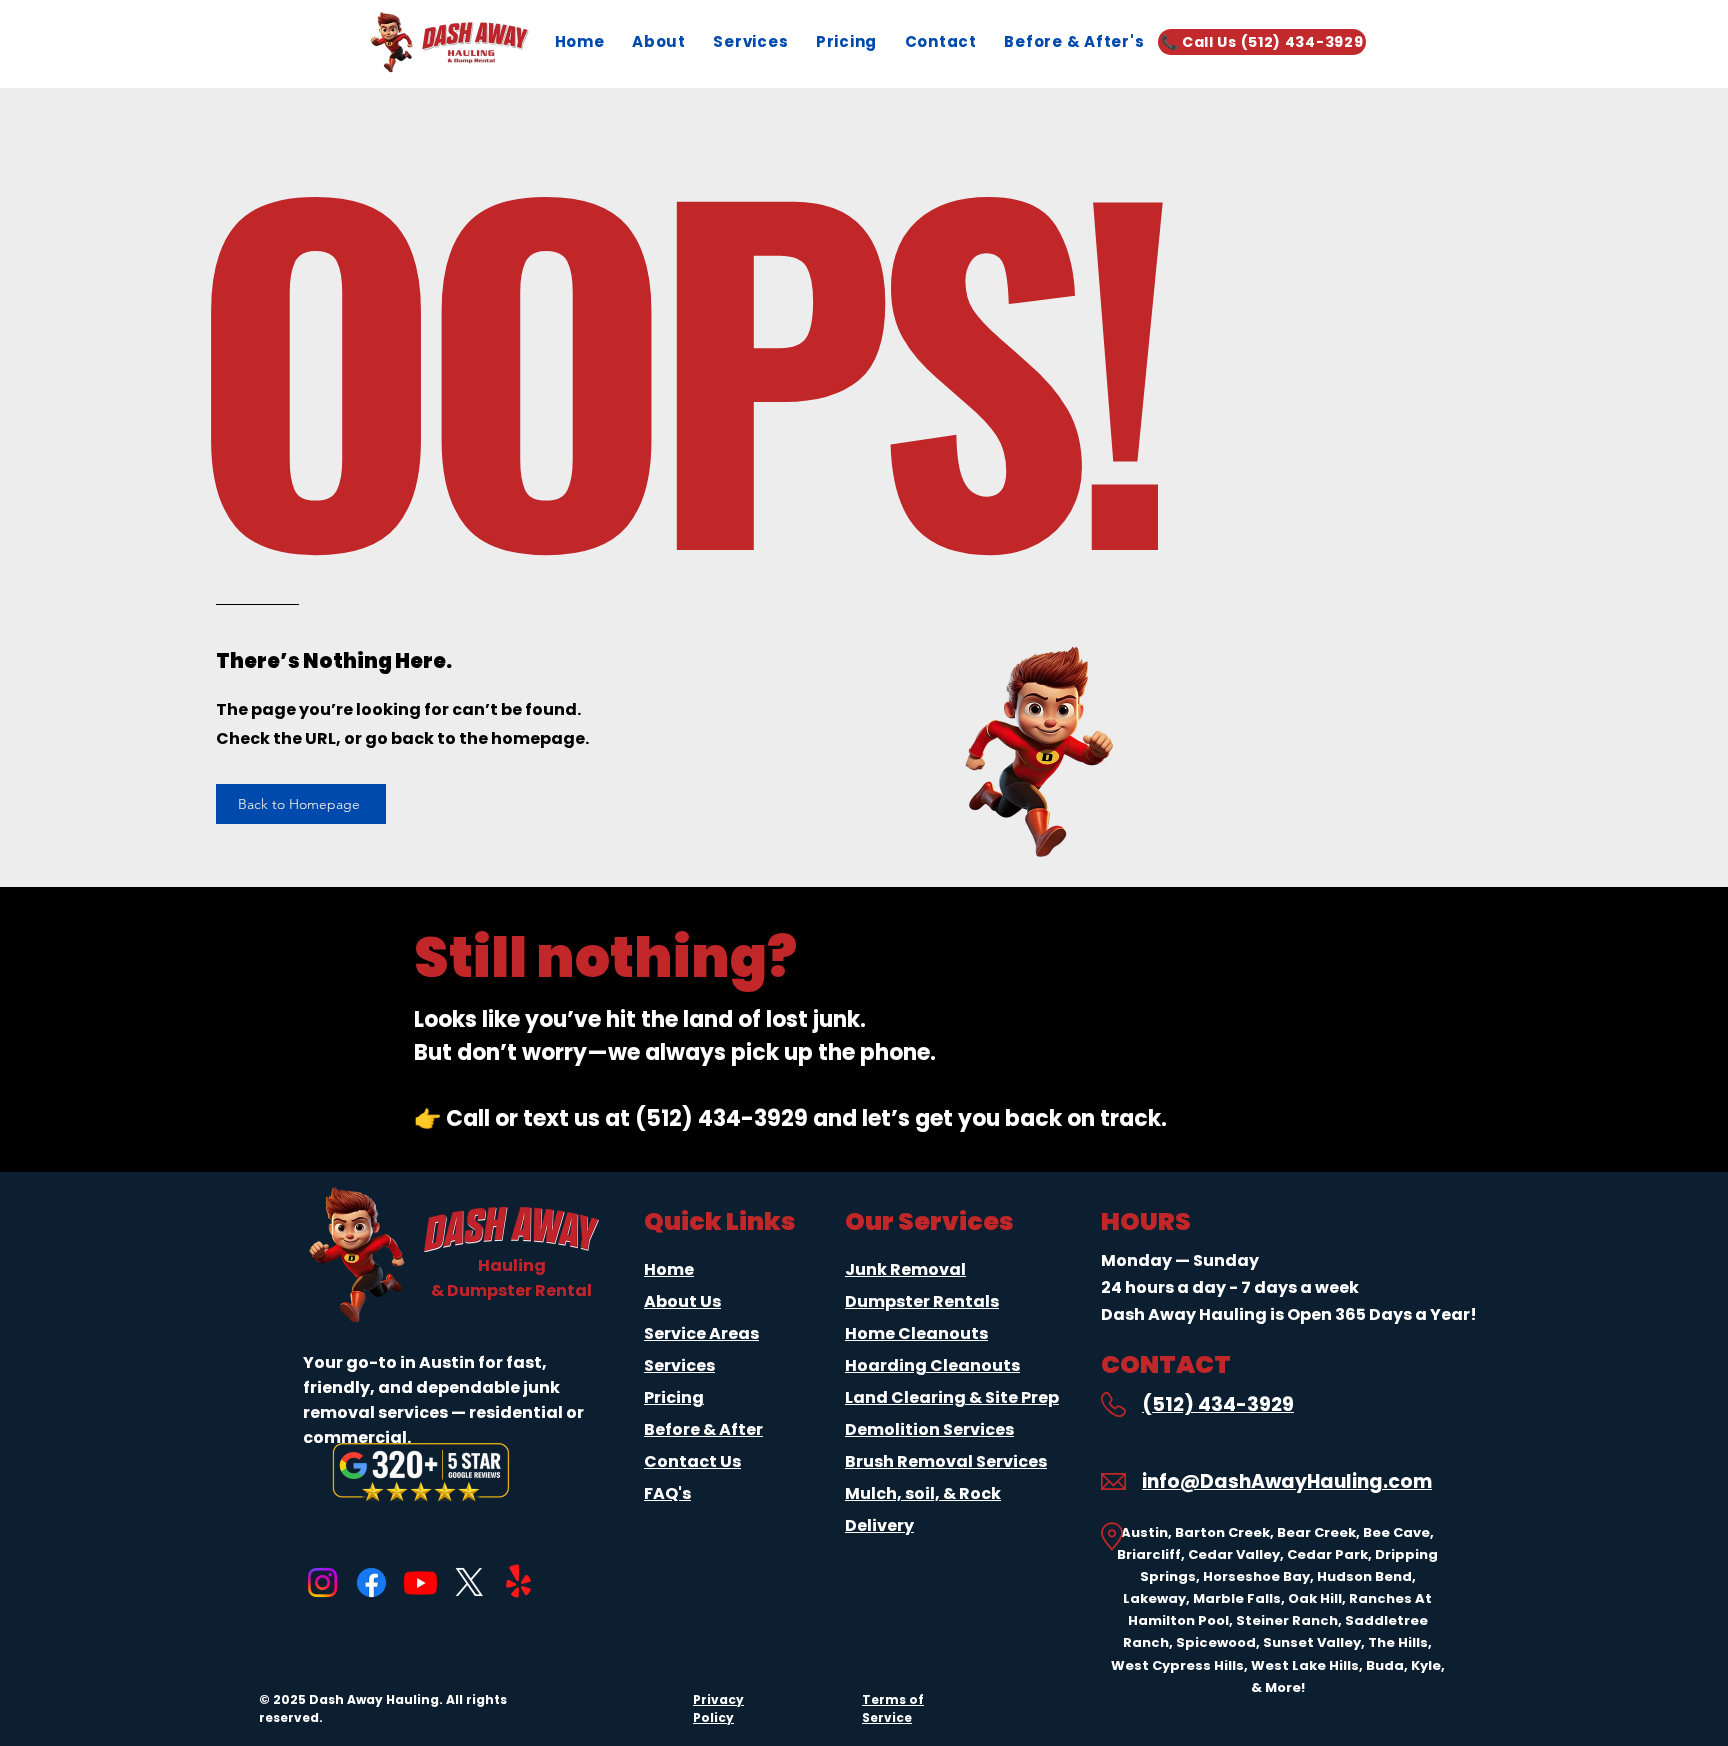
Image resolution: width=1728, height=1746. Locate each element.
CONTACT (1166, 1364)
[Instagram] (322, 1582)
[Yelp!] (518, 1582)
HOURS (1146, 1221)
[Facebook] (371, 1582)
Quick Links (720, 1221)
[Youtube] (420, 1582)
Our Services (929, 1221)
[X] (469, 1582)
